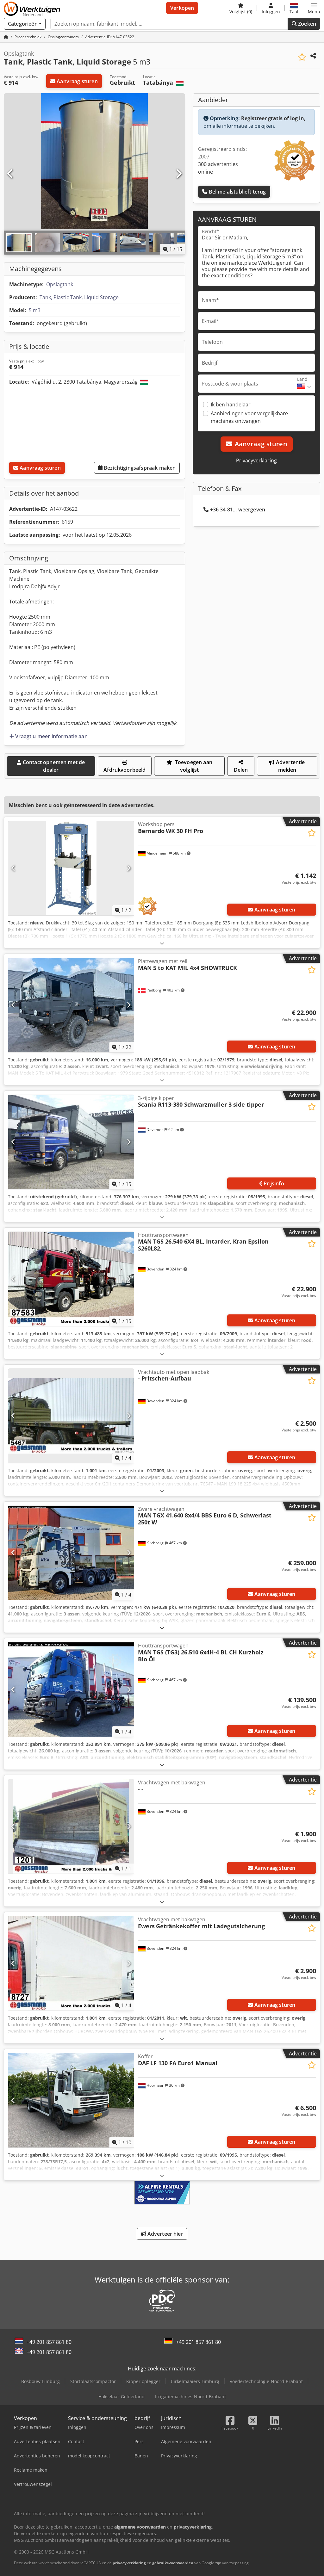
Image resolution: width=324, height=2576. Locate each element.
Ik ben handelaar (231, 405)
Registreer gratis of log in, (273, 118)
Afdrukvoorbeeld (125, 770)
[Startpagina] (6, 37)
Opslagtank (60, 284)
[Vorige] (10, 174)
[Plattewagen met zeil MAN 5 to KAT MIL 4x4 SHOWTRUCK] (71, 1005)
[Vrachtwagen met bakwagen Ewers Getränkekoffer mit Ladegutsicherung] (71, 1963)
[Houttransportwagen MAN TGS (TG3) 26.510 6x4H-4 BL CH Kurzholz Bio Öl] (71, 1690)
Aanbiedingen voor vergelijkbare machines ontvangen (249, 417)
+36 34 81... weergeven (238, 510)
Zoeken (306, 24)
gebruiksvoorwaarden (173, 2563)
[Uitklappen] (162, 943)
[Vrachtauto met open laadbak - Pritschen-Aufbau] (71, 1416)
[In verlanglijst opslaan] (302, 57)
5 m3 (35, 310)
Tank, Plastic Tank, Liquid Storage (79, 297)
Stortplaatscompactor (93, 2381)
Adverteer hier (164, 2234)
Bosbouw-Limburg (40, 2381)
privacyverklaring (129, 2563)
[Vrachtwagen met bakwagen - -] (71, 1826)
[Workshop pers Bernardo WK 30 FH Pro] (71, 868)
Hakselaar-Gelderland (121, 2397)
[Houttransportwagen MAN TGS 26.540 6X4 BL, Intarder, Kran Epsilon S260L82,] (71, 1279)
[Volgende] (178, 174)
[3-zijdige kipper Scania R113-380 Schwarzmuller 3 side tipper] (71, 1142)
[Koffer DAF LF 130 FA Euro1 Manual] (71, 2100)
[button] (314, 8)
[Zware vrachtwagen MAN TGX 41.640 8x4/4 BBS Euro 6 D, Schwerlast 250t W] (71, 1553)
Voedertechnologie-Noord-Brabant (266, 2381)
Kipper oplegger (143, 2381)
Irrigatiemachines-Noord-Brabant (190, 2397)
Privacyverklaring (256, 460)
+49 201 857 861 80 (49, 2342)
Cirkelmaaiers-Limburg (195, 2381)
